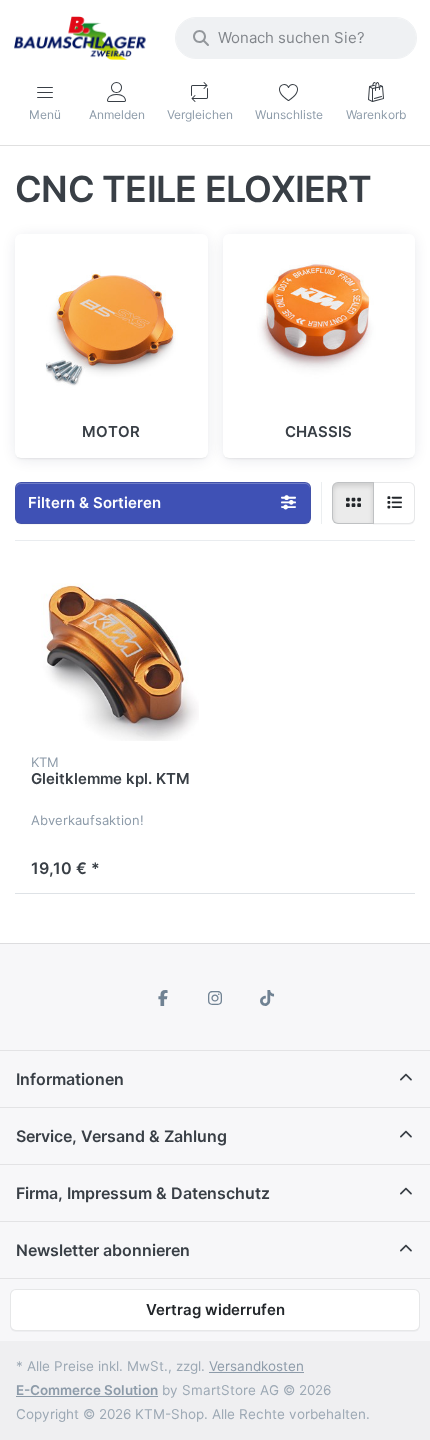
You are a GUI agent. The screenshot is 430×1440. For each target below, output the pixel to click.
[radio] (353, 503)
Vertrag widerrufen (215, 1309)
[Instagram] (215, 998)
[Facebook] (164, 998)
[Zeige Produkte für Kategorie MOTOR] (111, 330)
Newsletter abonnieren (103, 1250)
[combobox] (296, 38)
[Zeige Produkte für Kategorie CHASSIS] (319, 330)
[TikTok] (267, 998)
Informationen (70, 1079)
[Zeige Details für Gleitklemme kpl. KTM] (115, 657)
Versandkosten (256, 1366)
